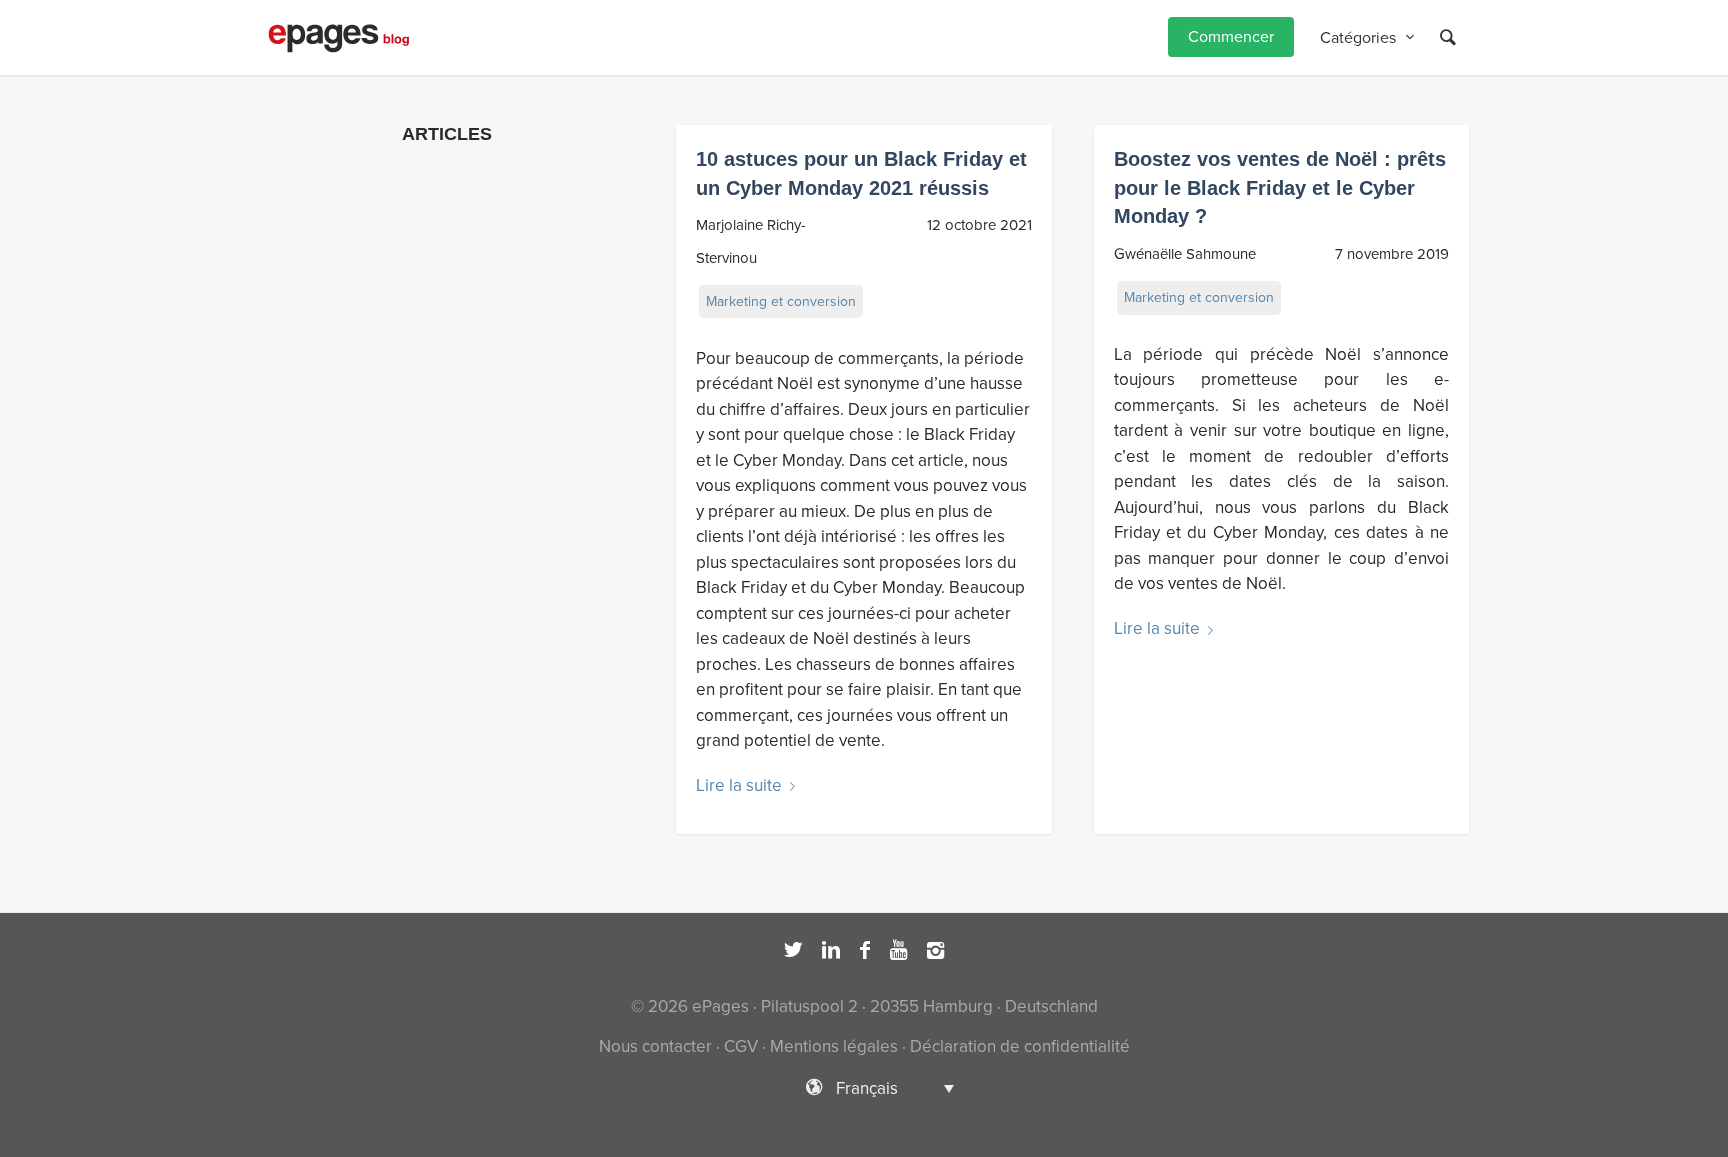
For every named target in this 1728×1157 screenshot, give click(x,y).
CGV (741, 1046)
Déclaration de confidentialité (1020, 1046)
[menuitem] (1231, 37)
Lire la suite (739, 785)
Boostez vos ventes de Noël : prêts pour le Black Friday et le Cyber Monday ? (1280, 187)
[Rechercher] (1448, 37)
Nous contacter (655, 1046)
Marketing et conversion (781, 301)
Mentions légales (834, 1046)
